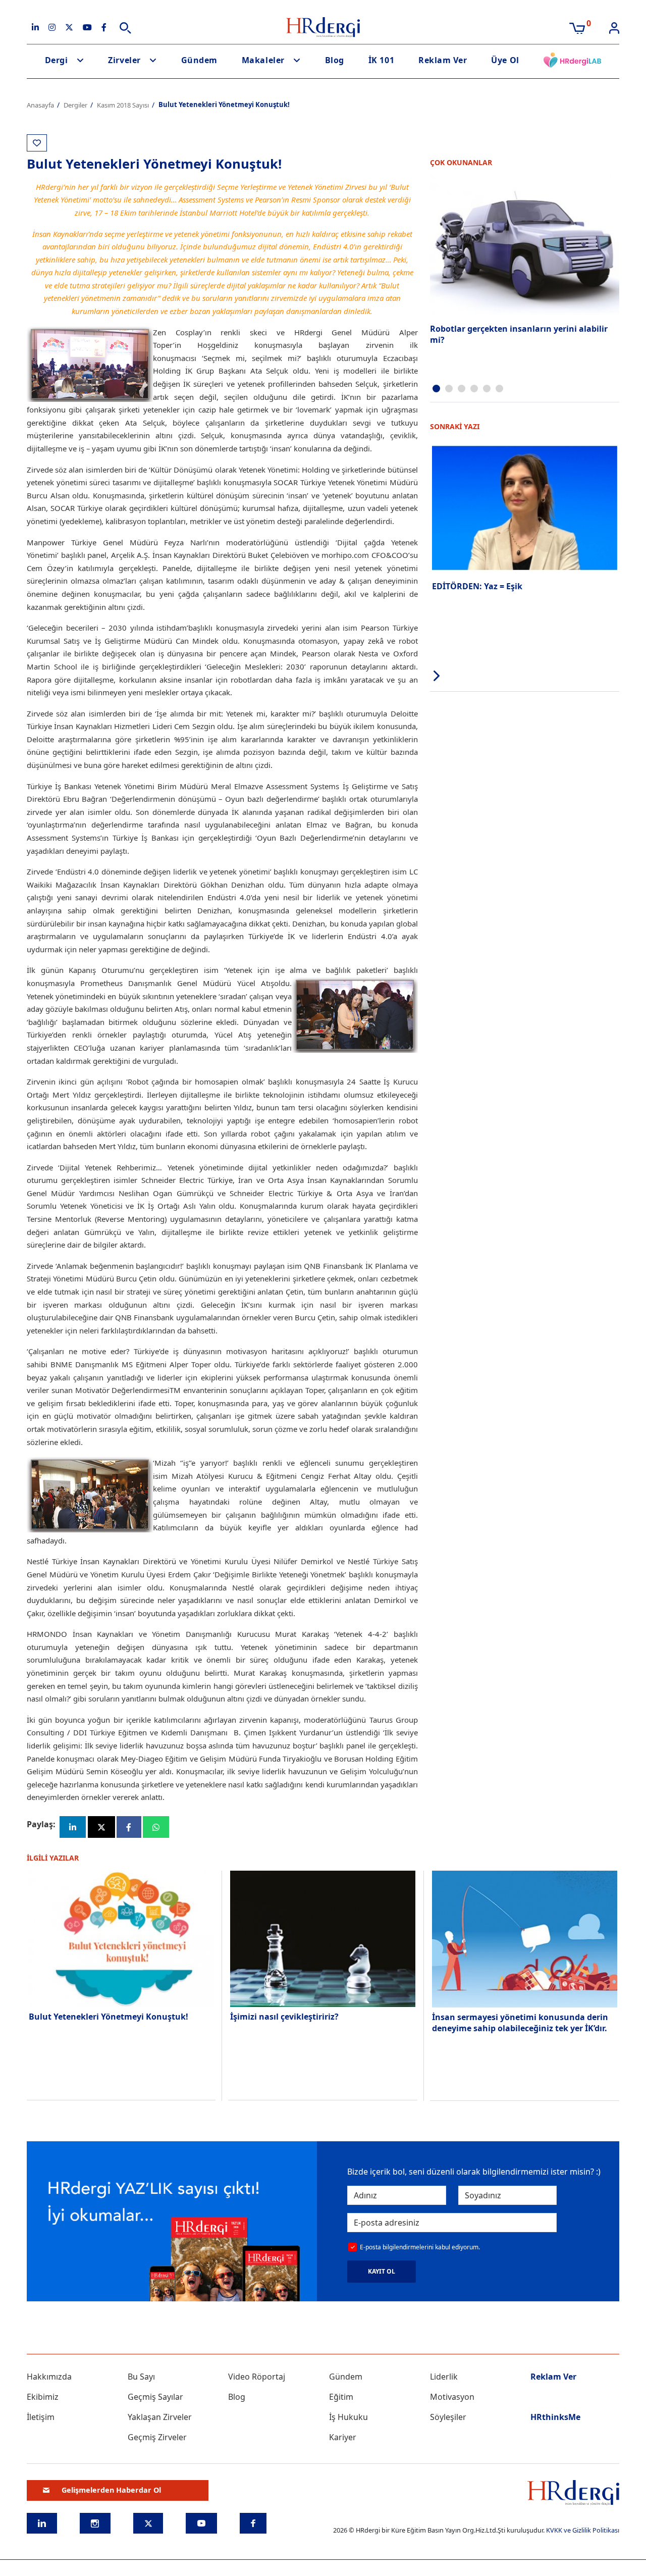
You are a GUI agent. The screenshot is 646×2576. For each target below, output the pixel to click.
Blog (335, 60)
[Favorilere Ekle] (37, 143)
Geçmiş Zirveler (157, 2437)
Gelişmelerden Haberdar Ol (111, 2490)
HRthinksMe (555, 2417)
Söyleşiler (448, 2417)
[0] (577, 27)
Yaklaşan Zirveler (160, 2417)
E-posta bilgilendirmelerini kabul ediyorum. (420, 2247)
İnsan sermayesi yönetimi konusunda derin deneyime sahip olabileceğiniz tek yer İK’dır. (520, 2023)
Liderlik (444, 2377)
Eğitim (341, 2397)
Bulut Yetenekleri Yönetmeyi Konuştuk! (109, 2017)
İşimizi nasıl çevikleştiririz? (284, 2017)
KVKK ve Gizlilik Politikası (583, 2530)
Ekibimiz (43, 2397)
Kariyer (343, 2437)
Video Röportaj (257, 2377)
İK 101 (381, 60)
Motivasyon (452, 2397)
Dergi (57, 60)
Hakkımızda (49, 2377)
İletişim (41, 2417)
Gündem (199, 60)
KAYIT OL (382, 2271)
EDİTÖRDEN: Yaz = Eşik (477, 586)
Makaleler (263, 60)
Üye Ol (505, 60)
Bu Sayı (141, 2377)
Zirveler (124, 60)
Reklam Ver (443, 60)
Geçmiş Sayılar (155, 2397)
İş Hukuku (348, 2417)
